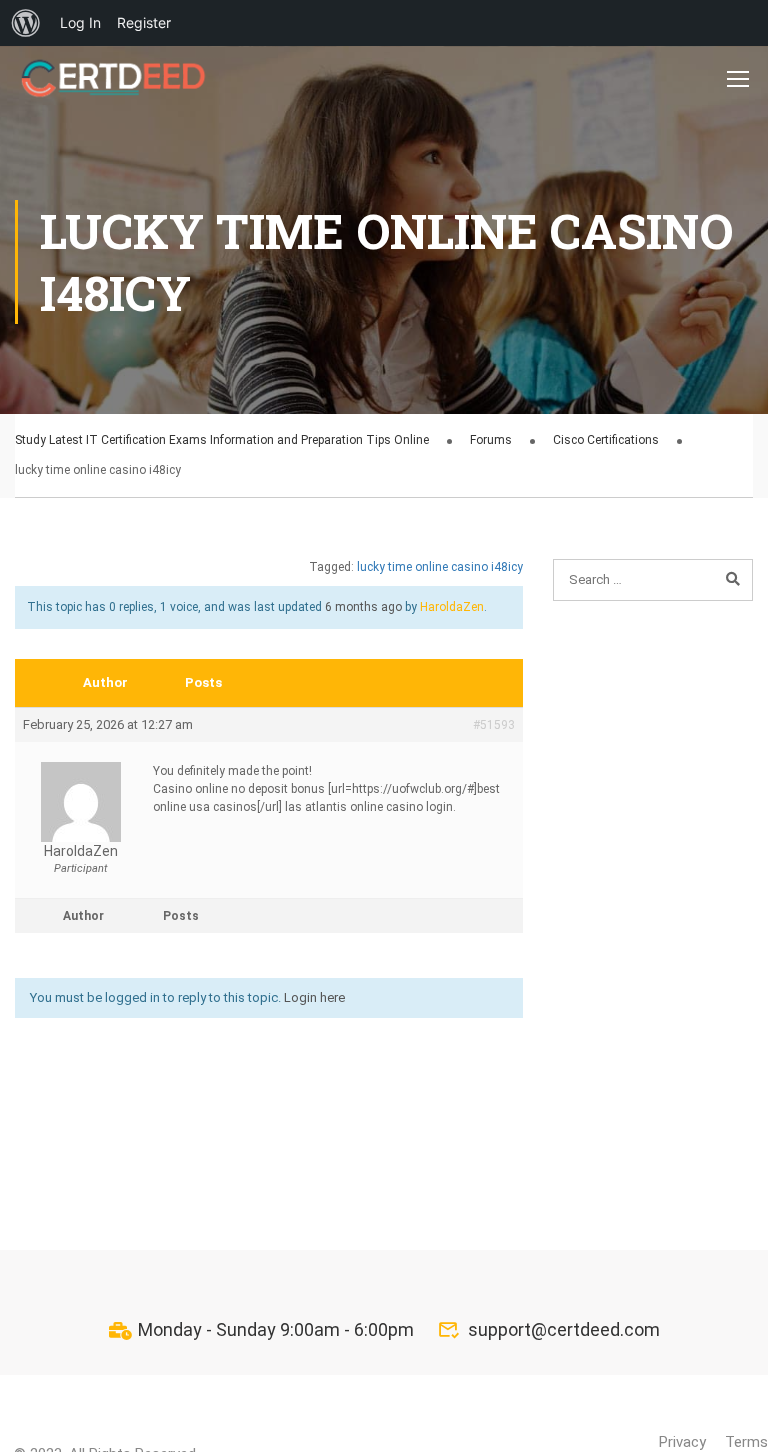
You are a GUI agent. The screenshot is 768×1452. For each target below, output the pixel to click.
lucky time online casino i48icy (440, 567)
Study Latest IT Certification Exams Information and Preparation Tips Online (222, 440)
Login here (314, 997)
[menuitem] (26, 23)
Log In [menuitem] (80, 22)
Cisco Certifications (606, 440)
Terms (746, 1442)
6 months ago (363, 607)
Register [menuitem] (144, 22)
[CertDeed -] (115, 78)
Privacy (682, 1442)
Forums (491, 440)
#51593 (494, 725)
